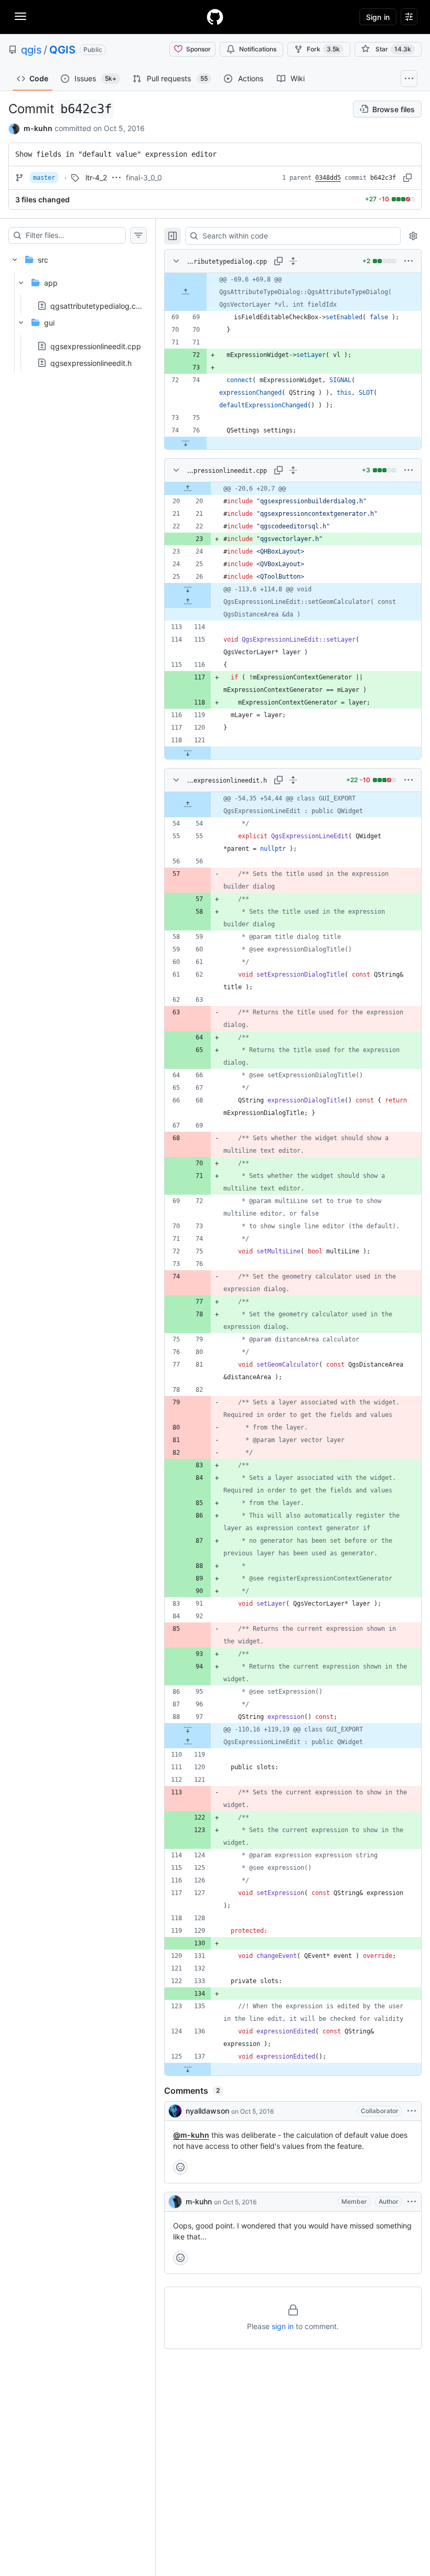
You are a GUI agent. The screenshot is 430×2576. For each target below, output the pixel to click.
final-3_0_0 (144, 177)
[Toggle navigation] (20, 16)
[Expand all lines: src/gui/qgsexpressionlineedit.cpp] (293, 470)
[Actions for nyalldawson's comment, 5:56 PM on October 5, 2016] (412, 2111)
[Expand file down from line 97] (188, 1729)
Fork (323, 49)
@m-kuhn (191, 2135)
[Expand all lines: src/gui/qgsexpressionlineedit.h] (293, 780)
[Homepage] (215, 17)
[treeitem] (78, 308)
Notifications (258, 49)
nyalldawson (207, 2111)
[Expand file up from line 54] (188, 805)
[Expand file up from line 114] (188, 602)
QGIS (62, 50)
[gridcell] (293, 292)
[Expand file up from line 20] (188, 489)
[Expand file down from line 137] (188, 2069)
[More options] (408, 261)
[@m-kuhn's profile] (175, 2202)
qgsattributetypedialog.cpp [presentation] (98, 306)
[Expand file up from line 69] (186, 292)
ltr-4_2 (96, 177)
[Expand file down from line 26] (188, 589)
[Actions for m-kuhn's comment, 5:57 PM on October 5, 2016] (412, 2202)
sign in (283, 2326)
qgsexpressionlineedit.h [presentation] (91, 362)
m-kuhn (38, 128)
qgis (31, 50)
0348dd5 (328, 178)
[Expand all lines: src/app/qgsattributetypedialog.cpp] (293, 261)
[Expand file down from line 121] (188, 753)
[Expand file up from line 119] (188, 1742)
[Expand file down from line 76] (186, 443)
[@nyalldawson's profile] (175, 2111)
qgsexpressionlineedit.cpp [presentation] (96, 346)
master (44, 178)
